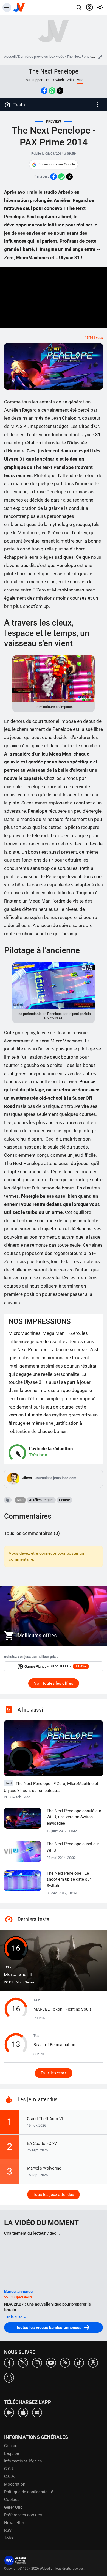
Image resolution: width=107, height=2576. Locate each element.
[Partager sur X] (60, 91)
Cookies (12, 2500)
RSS (8, 2530)
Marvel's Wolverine (44, 2168)
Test (18, 1971)
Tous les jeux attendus (54, 2195)
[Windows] (37, 2412)
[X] (23, 2362)
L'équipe (12, 2453)
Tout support (34, 80)
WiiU (70, 80)
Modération (15, 2484)
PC (48, 80)
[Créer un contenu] (100, 57)
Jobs (9, 2538)
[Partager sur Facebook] (44, 91)
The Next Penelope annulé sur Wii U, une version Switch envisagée (74, 1817)
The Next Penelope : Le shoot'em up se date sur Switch (69, 1879)
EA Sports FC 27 (42, 2143)
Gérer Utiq (13, 2507)
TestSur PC (54, 2045)
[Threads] (93, 2362)
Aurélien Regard (41, 1500)
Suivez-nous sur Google (57, 164)
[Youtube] (51, 2362)
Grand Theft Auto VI (45, 2119)
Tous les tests (54, 2073)
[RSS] (65, 2362)
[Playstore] (9, 2412)
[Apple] (23, 2412)
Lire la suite (14, 2317)
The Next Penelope (81, 56)
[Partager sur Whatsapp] (52, 91)
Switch (59, 80)
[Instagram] (37, 2362)
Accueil (10, 56)
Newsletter (14, 2523)
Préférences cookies (23, 2515)
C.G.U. (10, 2469)
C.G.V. (10, 2477)
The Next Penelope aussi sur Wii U (73, 1847)
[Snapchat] (9, 2377)
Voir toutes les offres (54, 1683)
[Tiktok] (79, 2362)
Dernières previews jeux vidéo (41, 56)
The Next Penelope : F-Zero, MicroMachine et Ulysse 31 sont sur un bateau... (51, 1787)
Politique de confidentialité (29, 2492)
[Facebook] (9, 2362)
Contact (11, 2446)
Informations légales (23, 2461)
